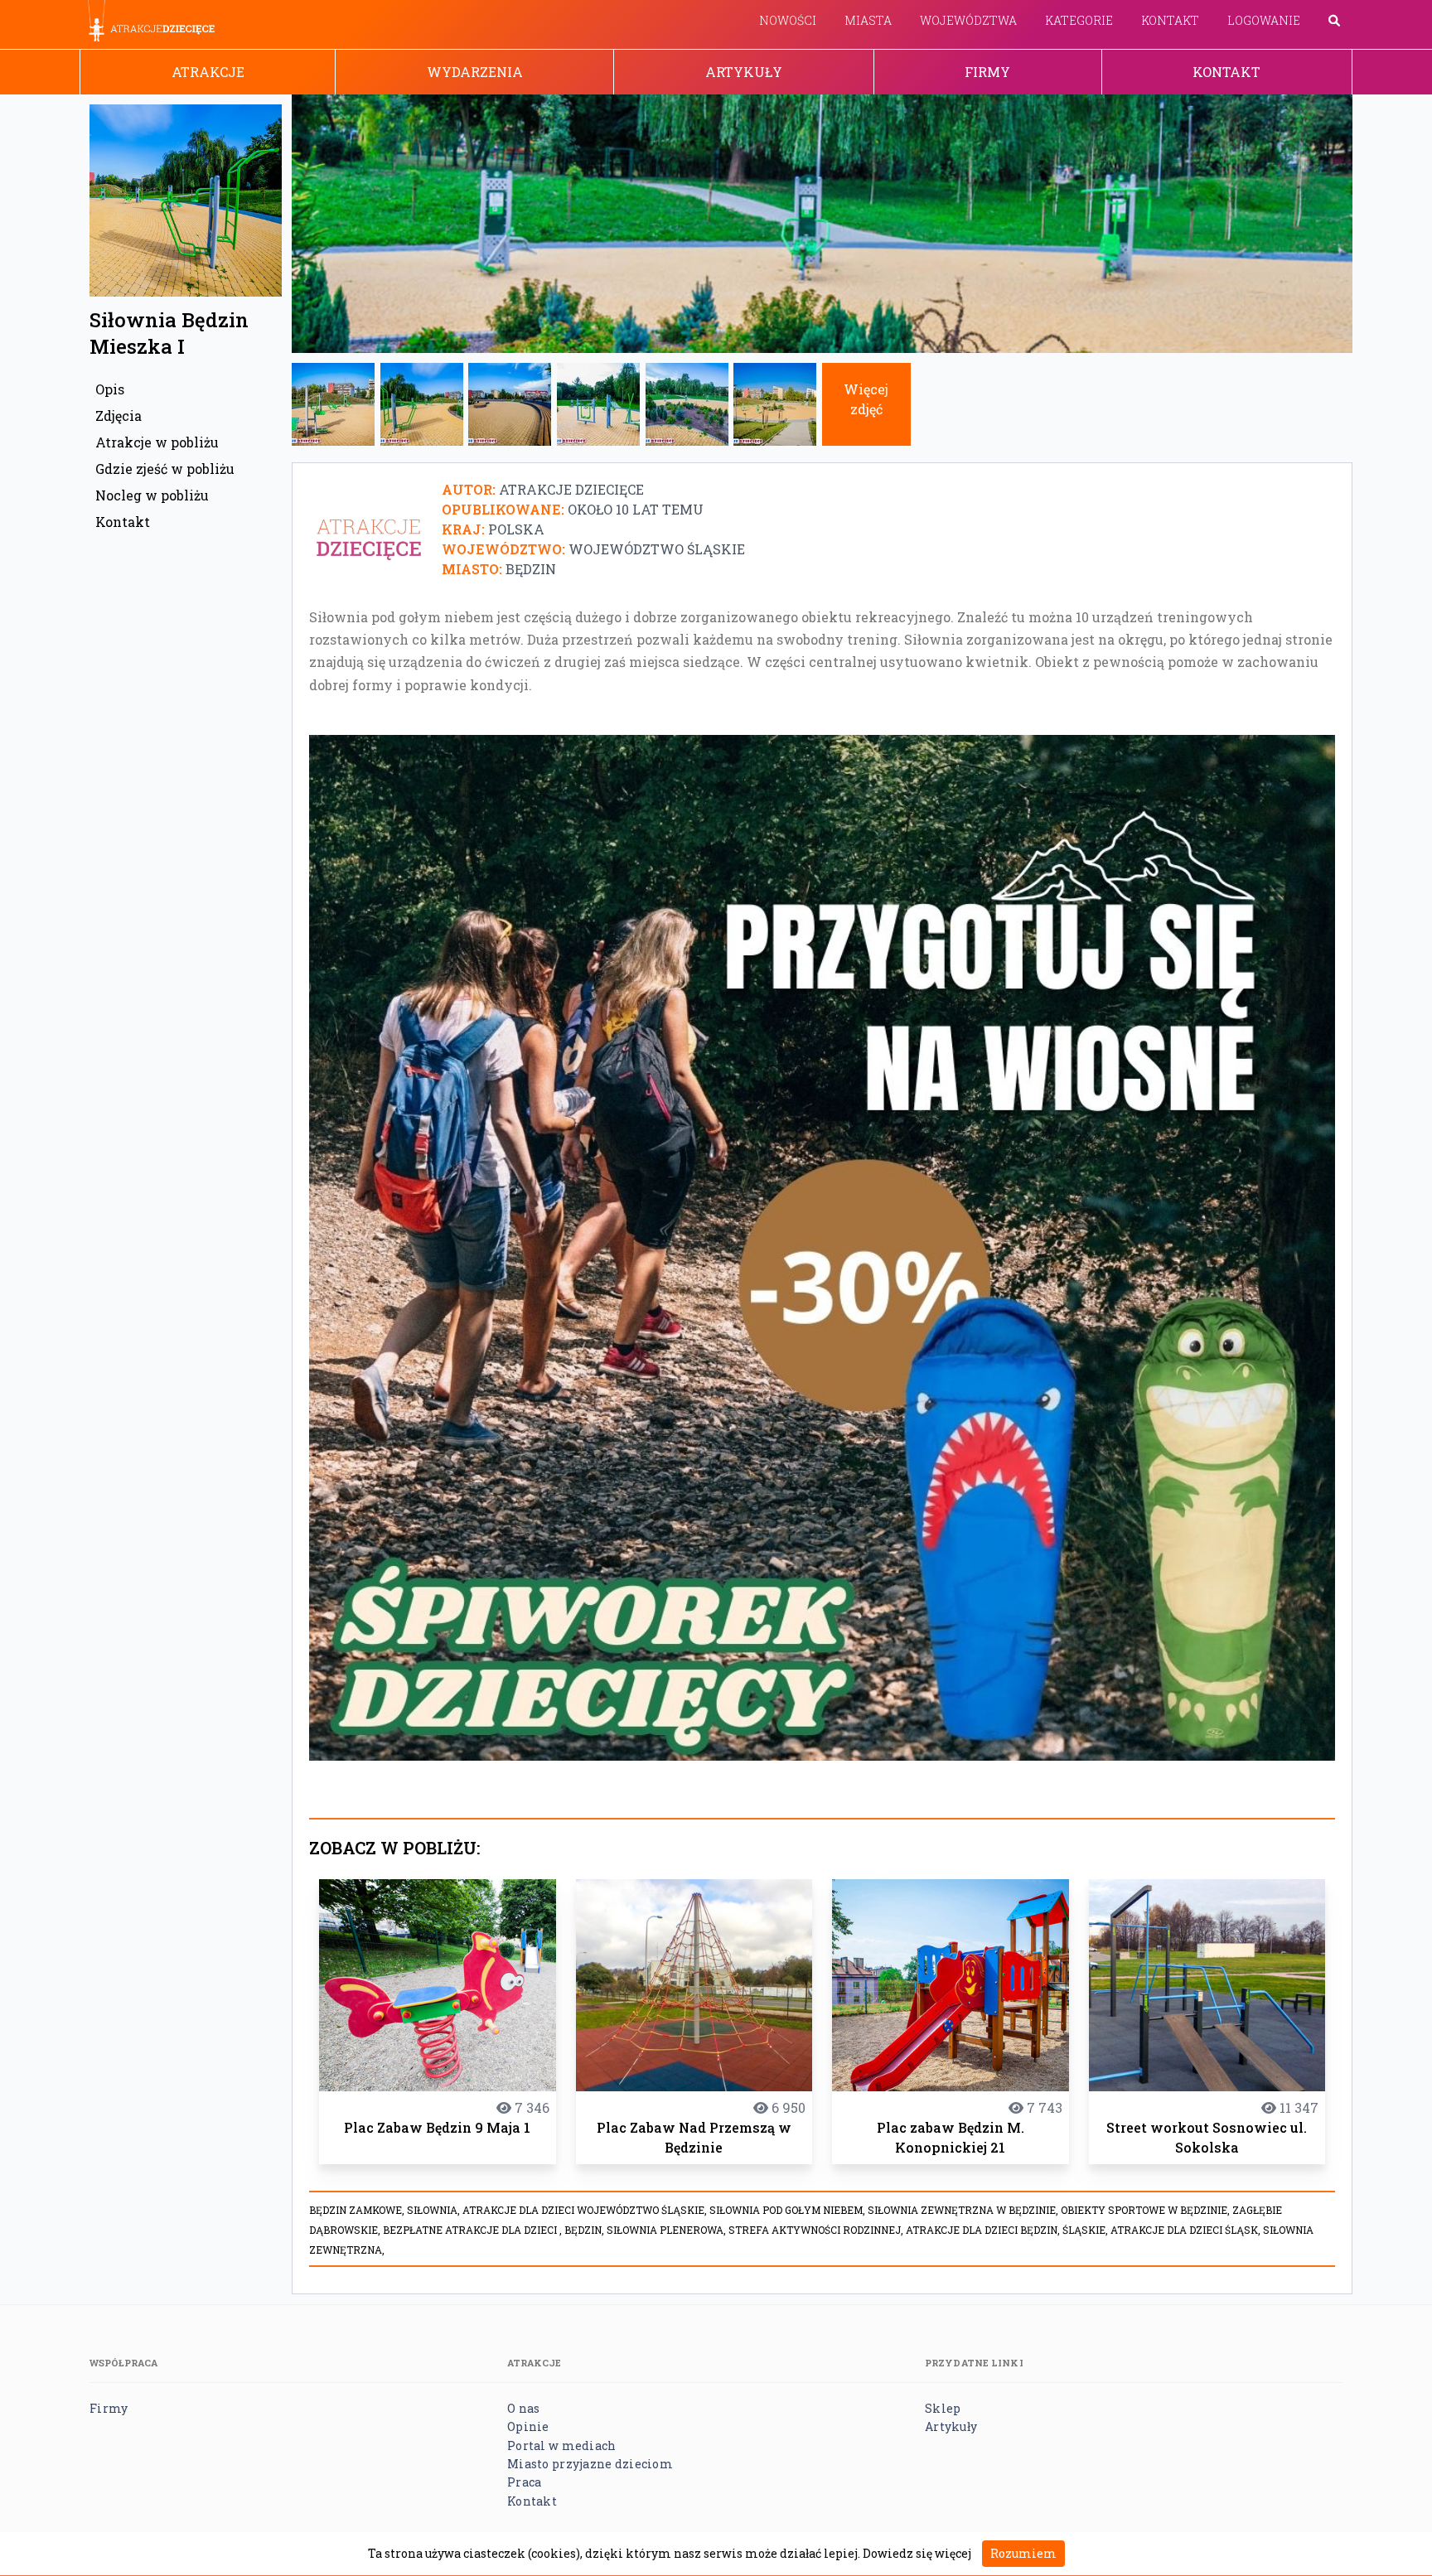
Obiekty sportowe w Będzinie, (1147, 2210)
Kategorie (1079, 20)
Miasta (868, 20)
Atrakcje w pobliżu (157, 442)
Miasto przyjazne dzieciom (590, 2464)
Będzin (531, 569)
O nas (523, 2408)
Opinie (528, 2426)
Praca (524, 2482)
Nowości (788, 20)
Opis (110, 389)
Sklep (943, 2408)
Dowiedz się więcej (917, 2553)
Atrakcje (208, 72)
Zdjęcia (119, 416)
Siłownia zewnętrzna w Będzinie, (964, 2210)
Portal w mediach (561, 2446)
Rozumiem (1023, 2553)
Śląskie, (1086, 2230)
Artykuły (744, 72)
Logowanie (1264, 20)
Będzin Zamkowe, (358, 2210)
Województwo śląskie (657, 549)
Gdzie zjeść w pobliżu (165, 469)
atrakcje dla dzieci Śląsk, (1187, 2230)
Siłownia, (435, 2210)
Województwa (968, 20)
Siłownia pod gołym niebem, (789, 2210)
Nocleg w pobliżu (152, 495)
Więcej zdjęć (866, 399)
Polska (516, 529)
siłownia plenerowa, (668, 2230)
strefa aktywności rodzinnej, (817, 2230)
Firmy (987, 72)
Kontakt (1170, 20)
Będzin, (585, 2230)
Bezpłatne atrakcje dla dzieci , (474, 2230)
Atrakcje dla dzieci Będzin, (984, 2230)
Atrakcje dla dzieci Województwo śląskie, (586, 2210)
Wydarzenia (475, 72)
